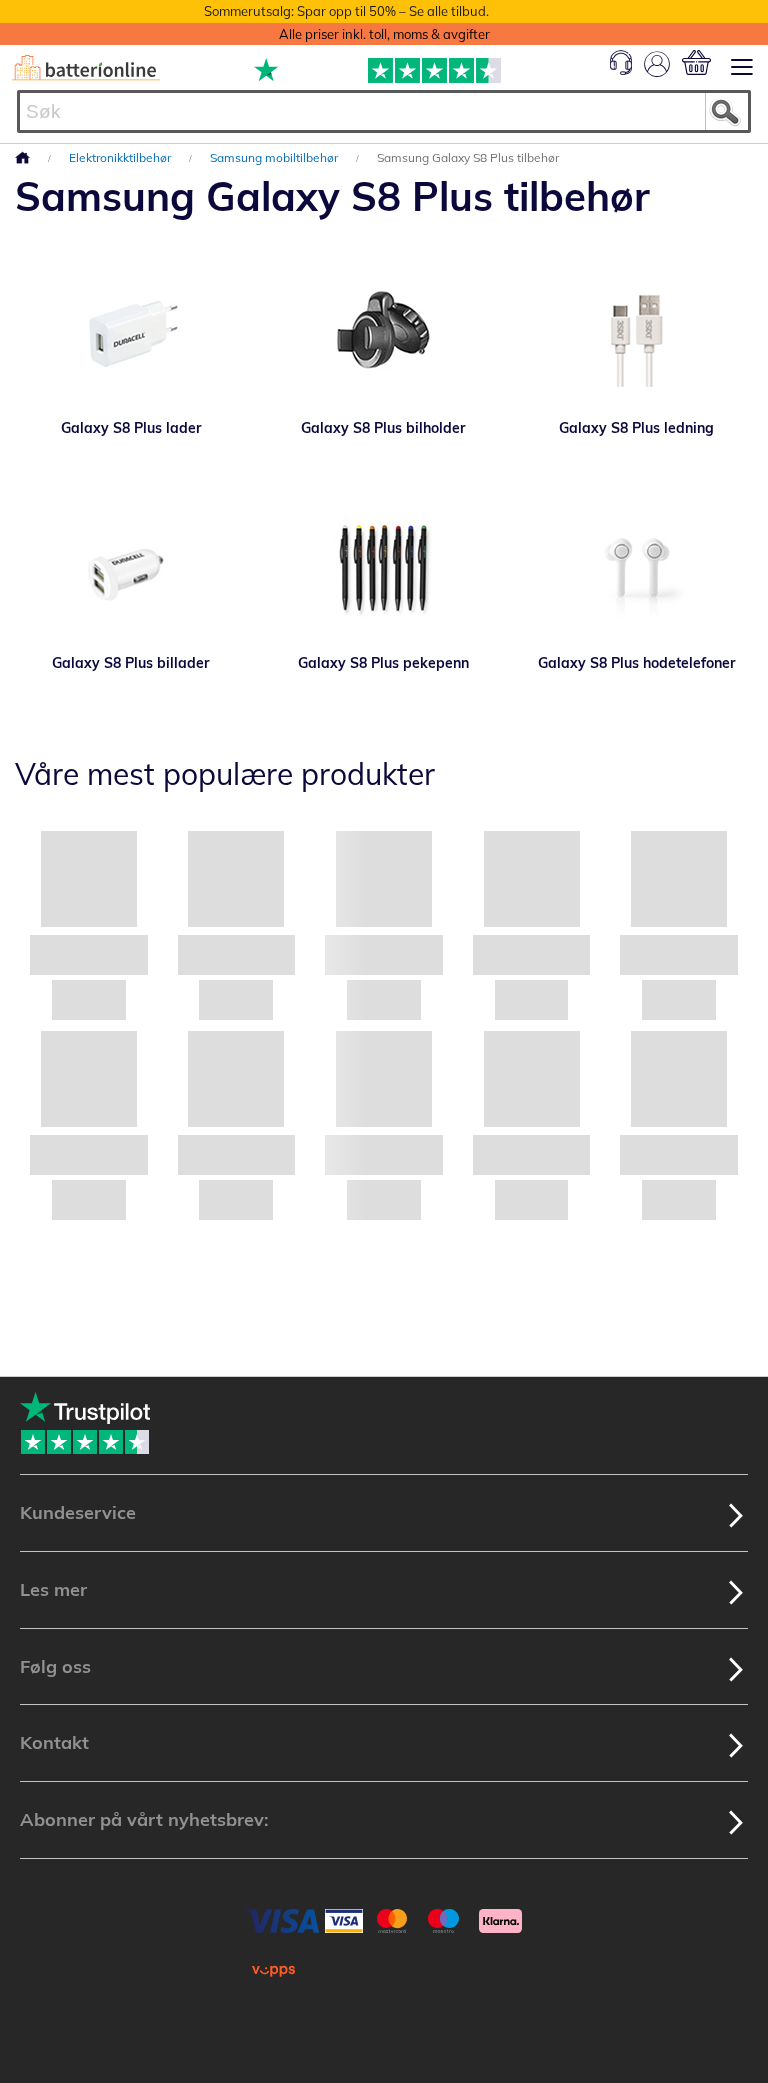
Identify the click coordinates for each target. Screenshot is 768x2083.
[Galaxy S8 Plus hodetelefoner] (636, 568)
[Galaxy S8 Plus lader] (131, 333)
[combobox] (384, 111)
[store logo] (86, 68)
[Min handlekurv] (696, 62)
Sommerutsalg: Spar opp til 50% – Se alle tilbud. (346, 11)
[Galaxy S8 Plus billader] (131, 568)
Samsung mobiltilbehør (275, 157)
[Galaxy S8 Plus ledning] (636, 333)
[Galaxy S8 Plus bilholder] (384, 333)
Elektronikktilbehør (121, 157)
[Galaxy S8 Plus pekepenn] (384, 568)
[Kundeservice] (621, 70)
